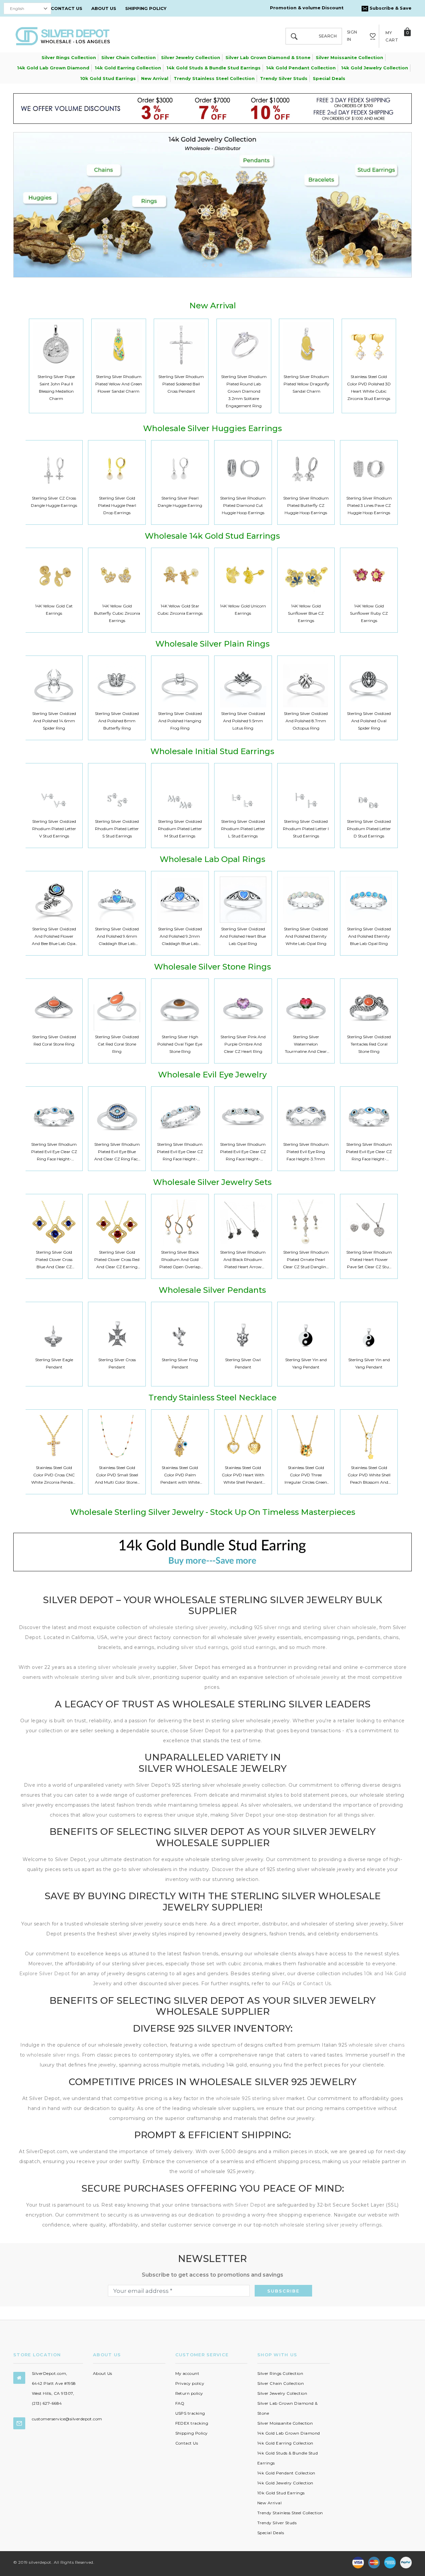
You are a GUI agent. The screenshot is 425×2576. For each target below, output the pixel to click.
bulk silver (138, 1677)
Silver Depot (251, 2205)
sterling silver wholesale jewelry (117, 1667)
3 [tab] (221, 265)
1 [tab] (205, 265)
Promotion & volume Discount (307, 8)
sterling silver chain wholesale (340, 1627)
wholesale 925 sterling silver (250, 2098)
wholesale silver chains (377, 2045)
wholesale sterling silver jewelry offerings (331, 2225)
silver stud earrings (204, 1647)
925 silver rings (272, 1627)
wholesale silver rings (53, 2055)
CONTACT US (67, 8)
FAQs (289, 1984)
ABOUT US (104, 8)
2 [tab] (213, 265)
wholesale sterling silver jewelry (188, 1627)
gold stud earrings (253, 1647)
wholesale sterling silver (84, 1677)
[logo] (63, 36)
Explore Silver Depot (45, 1974)
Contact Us (317, 1984)
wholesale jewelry (318, 1677)
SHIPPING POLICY (146, 8)
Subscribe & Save (390, 8)
